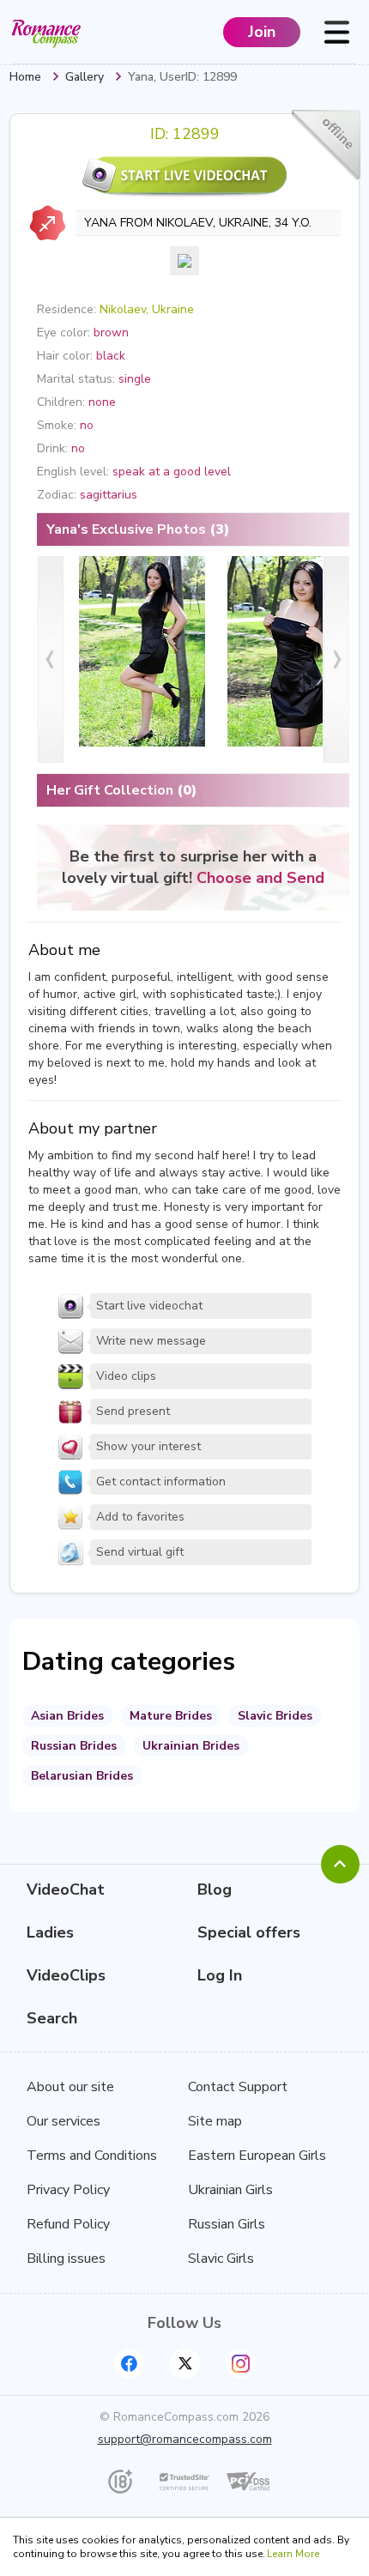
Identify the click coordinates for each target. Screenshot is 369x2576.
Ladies (50, 1932)
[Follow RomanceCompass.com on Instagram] (241, 2364)
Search (52, 2018)
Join (262, 32)
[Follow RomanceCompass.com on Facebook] (129, 2364)
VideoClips (66, 1975)
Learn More (293, 2554)
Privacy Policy (68, 2190)
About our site (70, 2087)
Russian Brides (74, 1746)
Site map (215, 2121)
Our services (64, 2121)
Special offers (249, 1932)
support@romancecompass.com (185, 2439)
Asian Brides (67, 1716)
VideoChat (66, 1890)
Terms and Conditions (92, 2156)
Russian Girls (227, 2224)
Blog (215, 1890)
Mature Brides (171, 1716)
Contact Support (238, 2087)
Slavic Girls (221, 2259)
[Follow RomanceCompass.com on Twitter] (185, 2364)
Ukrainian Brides (191, 1746)
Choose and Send (260, 878)
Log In (220, 1975)
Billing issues (66, 2259)
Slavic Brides (275, 1716)
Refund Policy (68, 2224)
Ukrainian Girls (230, 2190)
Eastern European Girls (257, 2156)
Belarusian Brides (82, 1776)
